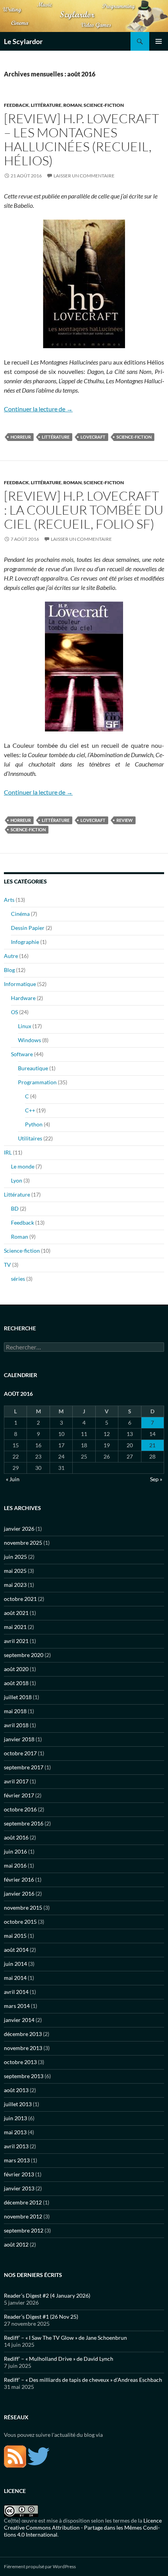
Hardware (23, 998)
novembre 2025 (23, 1543)
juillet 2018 (18, 1697)
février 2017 (19, 1795)
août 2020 (16, 1669)
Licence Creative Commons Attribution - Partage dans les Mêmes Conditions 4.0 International (83, 2527)
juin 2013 (15, 2118)
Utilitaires (30, 1138)
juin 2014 (15, 1964)
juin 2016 (15, 1851)
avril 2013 (16, 2146)
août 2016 (16, 1837)
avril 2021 (16, 1641)
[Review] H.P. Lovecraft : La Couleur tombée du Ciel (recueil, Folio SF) (84, 510)
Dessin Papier (28, 928)
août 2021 (16, 1613)
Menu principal (159, 41)
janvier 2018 (19, 1739)
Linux (25, 1026)
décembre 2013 (23, 2034)
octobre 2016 (20, 1809)
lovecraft (93, 437)
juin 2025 (15, 1557)
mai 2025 (15, 1571)
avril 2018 (16, 1725)
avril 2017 (16, 1781)
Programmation (37, 1082)
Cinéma (20, 914)
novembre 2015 (23, 1908)
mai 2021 (15, 1627)
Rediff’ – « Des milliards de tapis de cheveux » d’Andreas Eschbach (83, 2380)
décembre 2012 (23, 2202)
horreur (21, 437)
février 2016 (19, 1879)
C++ (30, 1110)
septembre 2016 (24, 1823)
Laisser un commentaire (84, 176)
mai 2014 (15, 1978)
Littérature (46, 105)
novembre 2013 (23, 2048)
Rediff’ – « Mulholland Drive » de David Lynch (59, 2359)
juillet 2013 (18, 2104)
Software (22, 1054)
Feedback (16, 105)
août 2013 (16, 2090)
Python (34, 1124)
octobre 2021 (20, 1599)
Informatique (20, 984)
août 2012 (16, 2244)
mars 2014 (17, 2006)
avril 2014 (16, 1992)
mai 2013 (15, 2132)
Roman (72, 105)
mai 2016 (15, 1865)
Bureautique (33, 1068)
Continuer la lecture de (38, 409)
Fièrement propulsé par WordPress (40, 2566)
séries (18, 1279)
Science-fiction (104, 105)
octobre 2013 (20, 2062)
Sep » (156, 1479)
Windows (29, 1040)
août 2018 (16, 1683)
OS (14, 1012)
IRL (8, 1152)
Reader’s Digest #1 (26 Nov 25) (41, 2317)
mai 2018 (15, 1711)
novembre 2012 (23, 2216)
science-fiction (134, 437)
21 (152, 1445)
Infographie (25, 942)
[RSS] (15, 2456)
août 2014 (16, 1950)
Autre (11, 956)
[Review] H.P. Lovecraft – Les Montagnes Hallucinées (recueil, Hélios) (81, 139)
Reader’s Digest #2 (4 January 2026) (47, 2295)
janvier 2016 (19, 1893)
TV (7, 1265)
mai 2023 (15, 1585)
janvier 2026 (19, 1529)
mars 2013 (17, 2160)
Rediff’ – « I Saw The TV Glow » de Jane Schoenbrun (65, 2338)
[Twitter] (38, 2456)
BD (15, 1208)
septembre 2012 (24, 2230)
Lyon (17, 1180)
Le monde (23, 1166)
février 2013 (19, 2174)
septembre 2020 (24, 1655)
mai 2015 (15, 1936)
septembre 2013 (24, 2076)
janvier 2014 (19, 2020)
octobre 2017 (20, 1753)
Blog (9, 970)
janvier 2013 (19, 2188)
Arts (9, 900)
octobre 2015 (20, 1922)
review (125, 820)
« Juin (13, 1479)
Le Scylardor (23, 41)
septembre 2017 (24, 1767)
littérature (56, 437)
